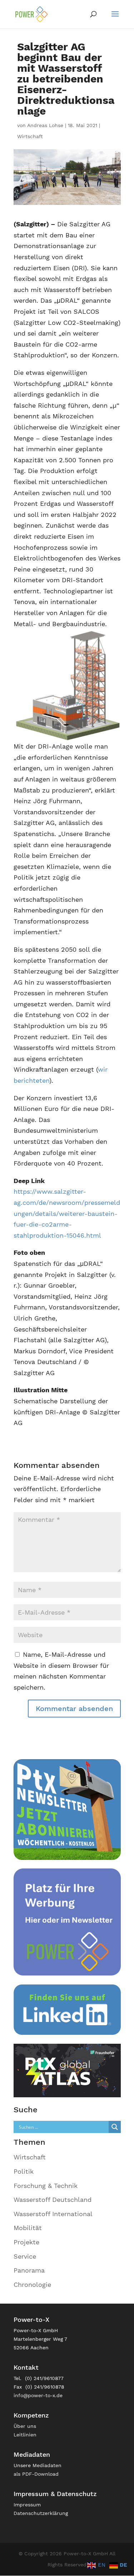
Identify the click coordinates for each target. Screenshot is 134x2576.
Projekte (26, 2242)
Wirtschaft (30, 136)
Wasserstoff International (53, 2214)
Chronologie (32, 2285)
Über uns (25, 2426)
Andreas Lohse (45, 125)
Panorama (29, 2270)
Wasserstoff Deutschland (53, 2200)
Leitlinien (25, 2435)
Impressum (27, 2505)
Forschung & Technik (46, 2186)
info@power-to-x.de (38, 2395)
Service (25, 2256)
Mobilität (28, 2228)
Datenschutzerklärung (41, 2513)
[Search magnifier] (115, 2127)
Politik (24, 2171)
